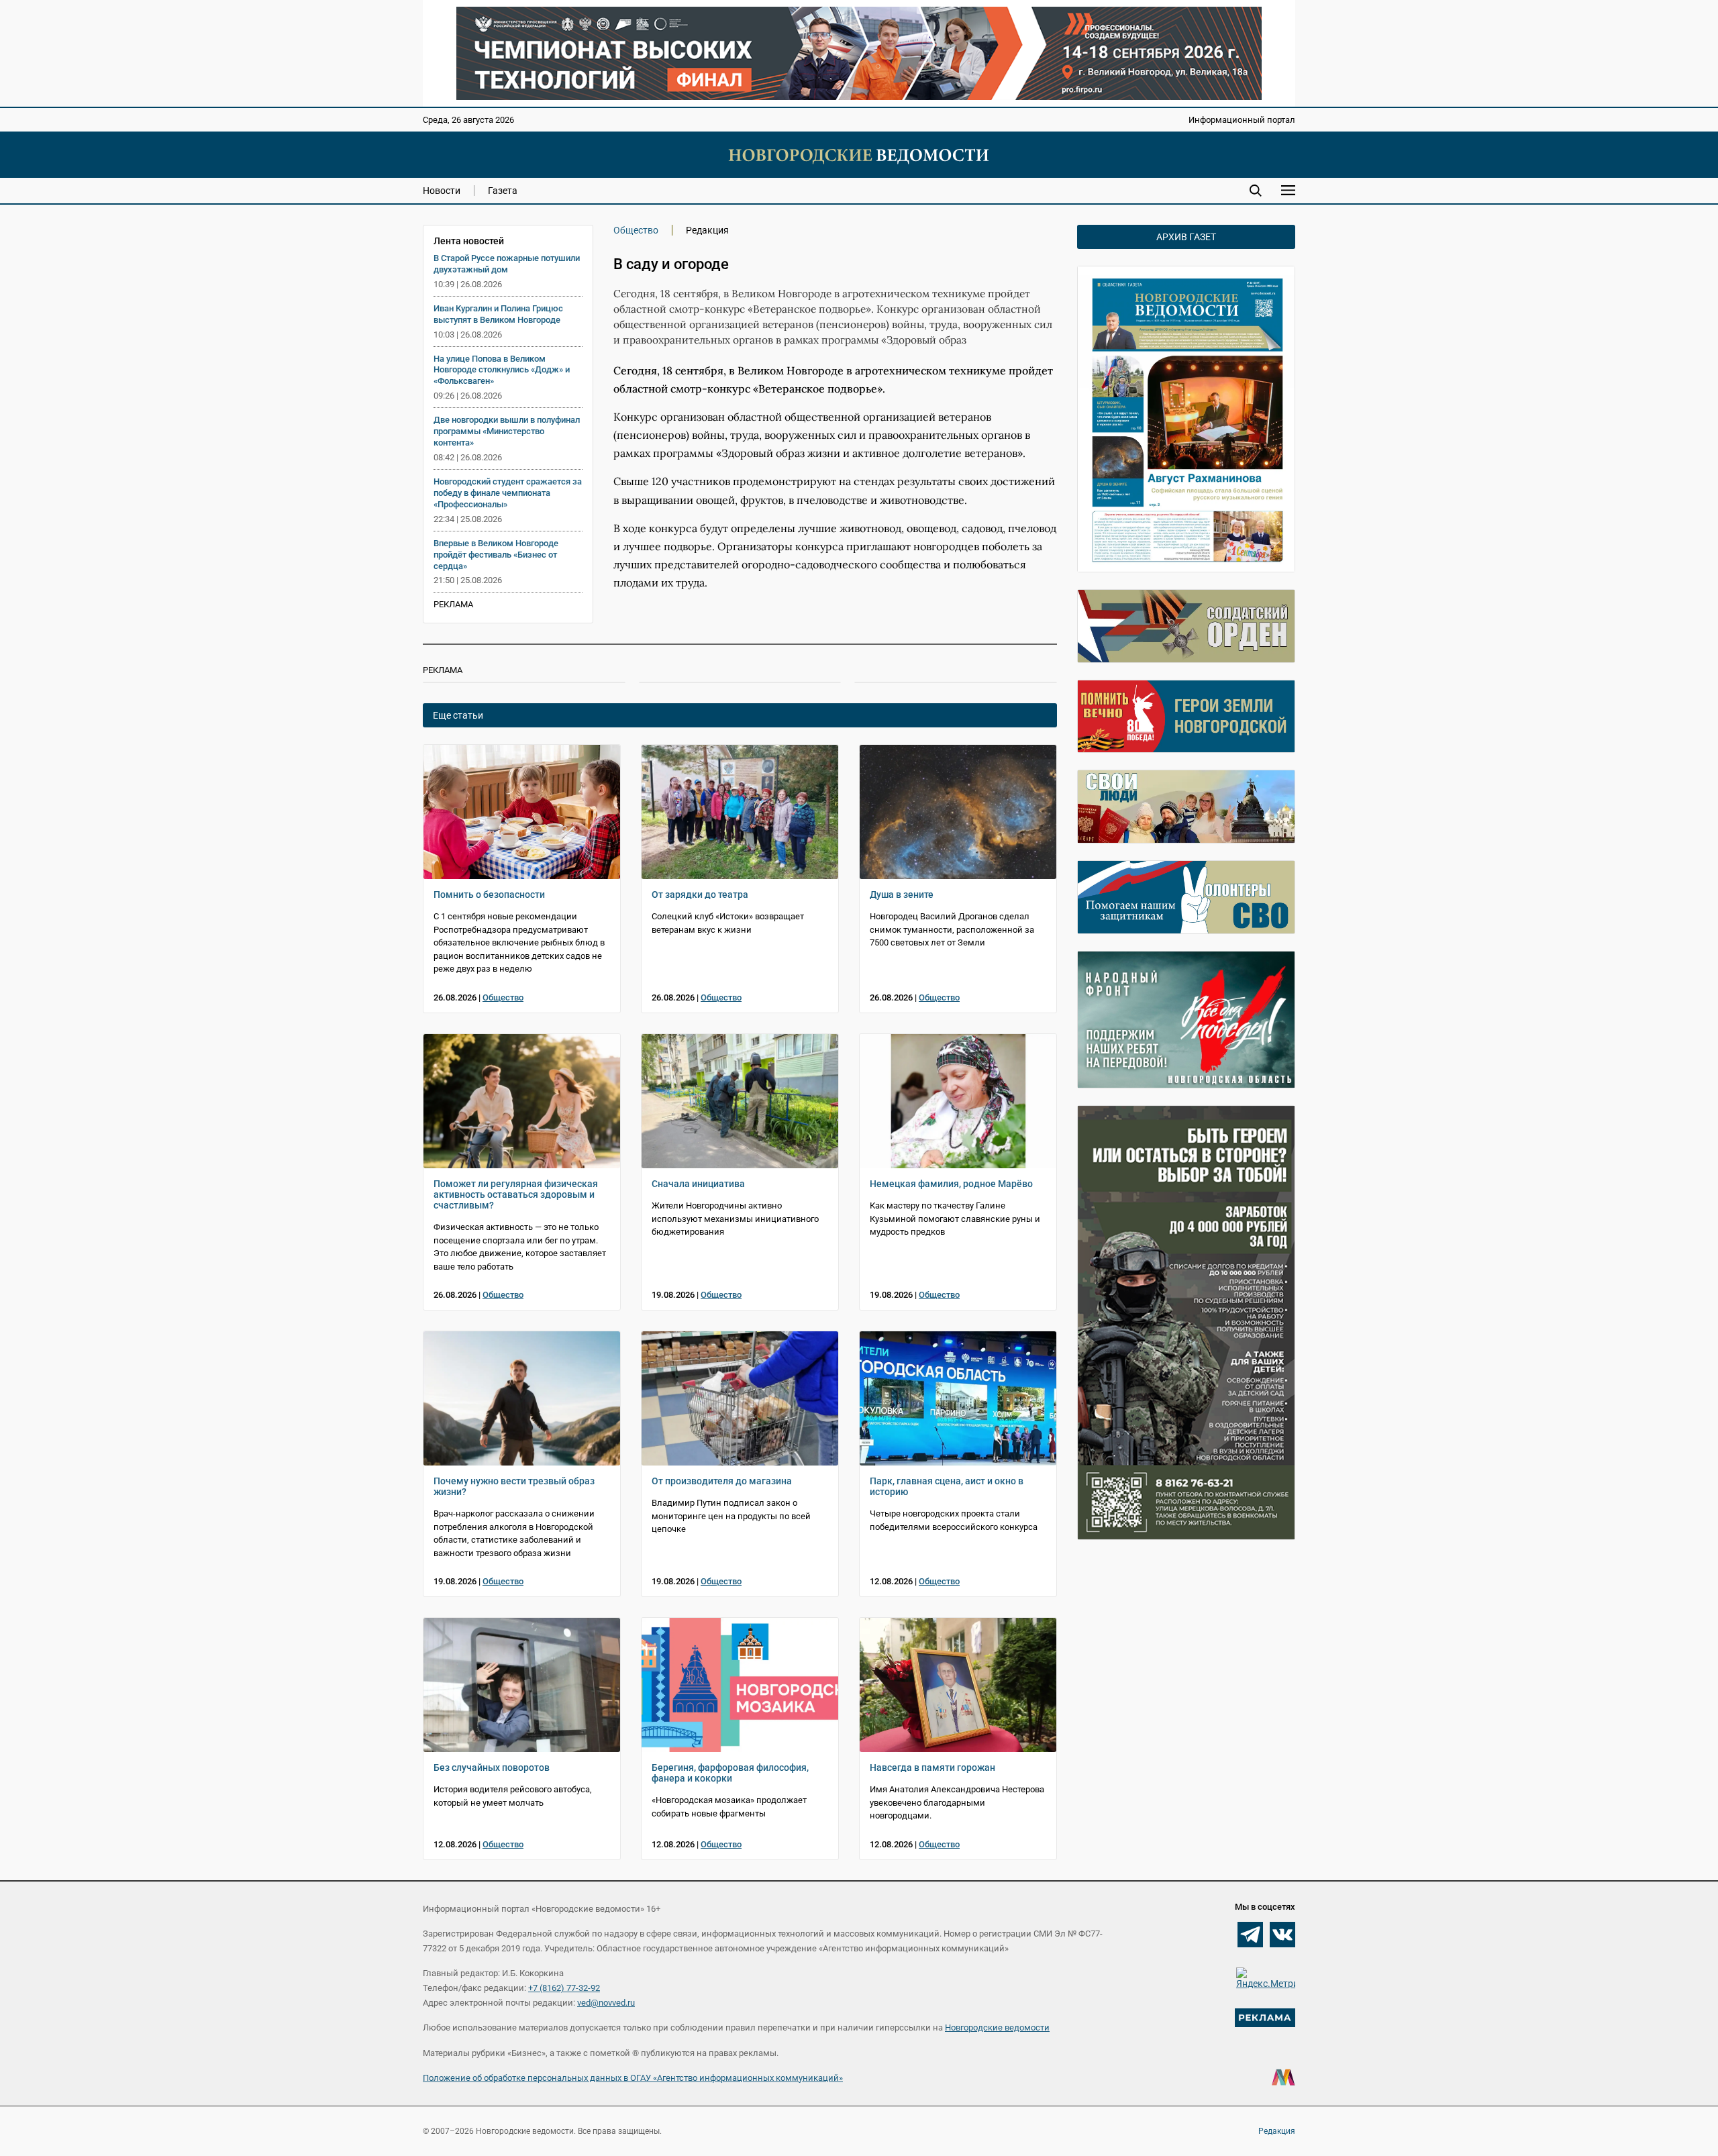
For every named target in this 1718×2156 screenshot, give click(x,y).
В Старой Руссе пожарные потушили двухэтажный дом (507, 264)
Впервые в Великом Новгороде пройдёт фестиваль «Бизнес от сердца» (496, 555)
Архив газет (1186, 237)
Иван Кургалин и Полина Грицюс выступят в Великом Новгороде (498, 314)
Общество (636, 230)
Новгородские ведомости (997, 2027)
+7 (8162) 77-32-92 (564, 1988)
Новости (442, 191)
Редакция (1277, 2131)
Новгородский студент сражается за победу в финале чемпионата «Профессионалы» (508, 493)
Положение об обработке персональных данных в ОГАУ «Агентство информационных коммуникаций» (633, 2078)
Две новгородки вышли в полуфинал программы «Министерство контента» (507, 431)
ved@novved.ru (606, 2003)
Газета (503, 191)
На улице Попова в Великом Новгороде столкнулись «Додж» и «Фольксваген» (502, 370)
